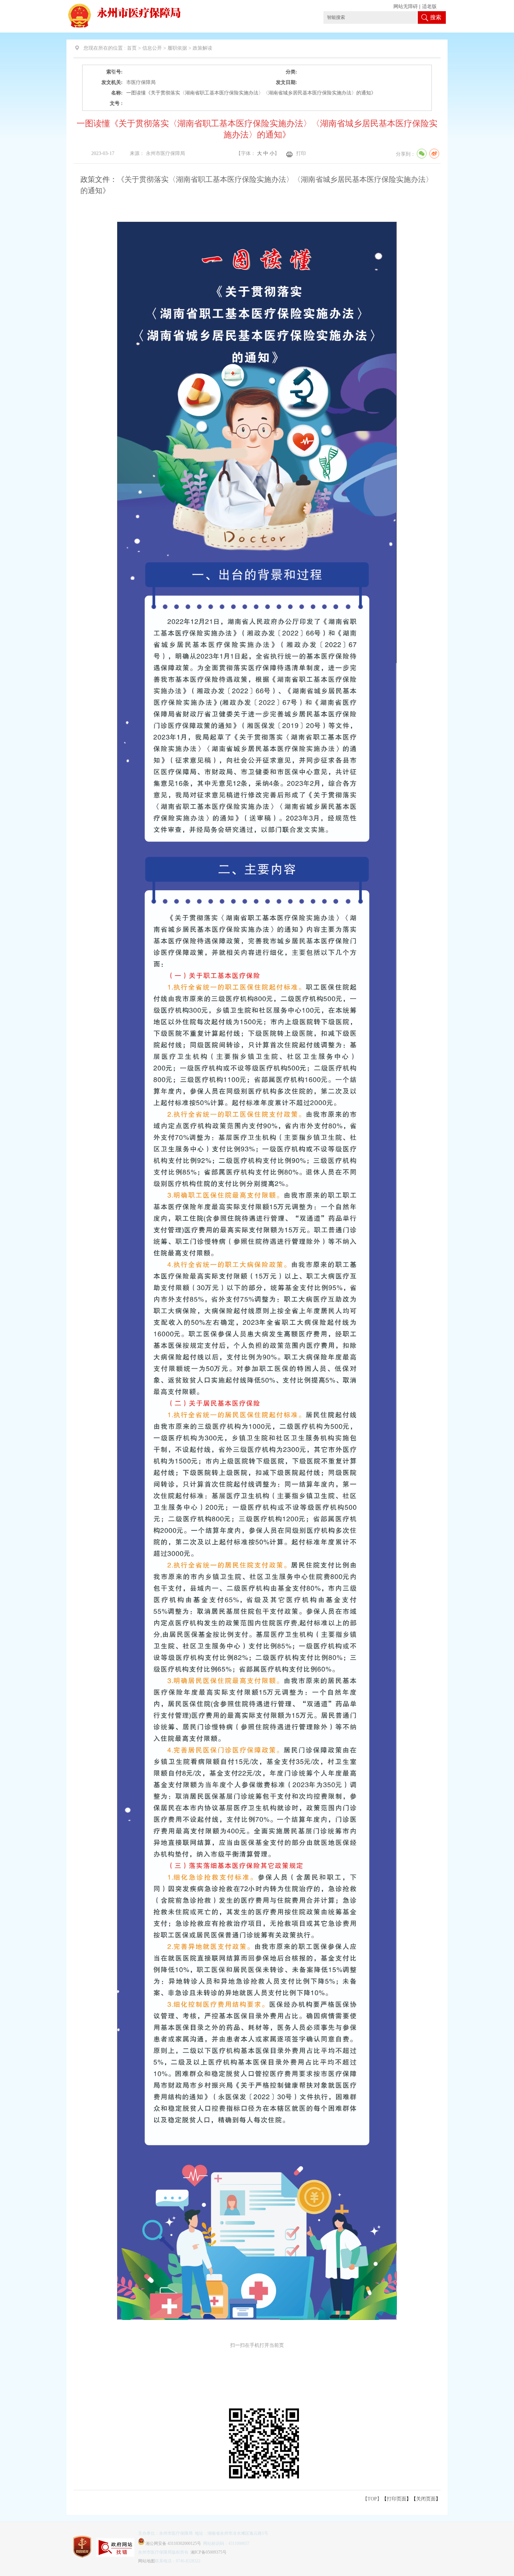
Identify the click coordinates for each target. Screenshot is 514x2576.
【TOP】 (372, 2499)
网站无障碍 (406, 6)
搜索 (436, 17)
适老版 (429, 6)
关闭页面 (426, 2499)
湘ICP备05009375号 (209, 2552)
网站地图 (147, 2561)
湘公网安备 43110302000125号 (173, 2543)
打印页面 (397, 2499)
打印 (301, 153)
